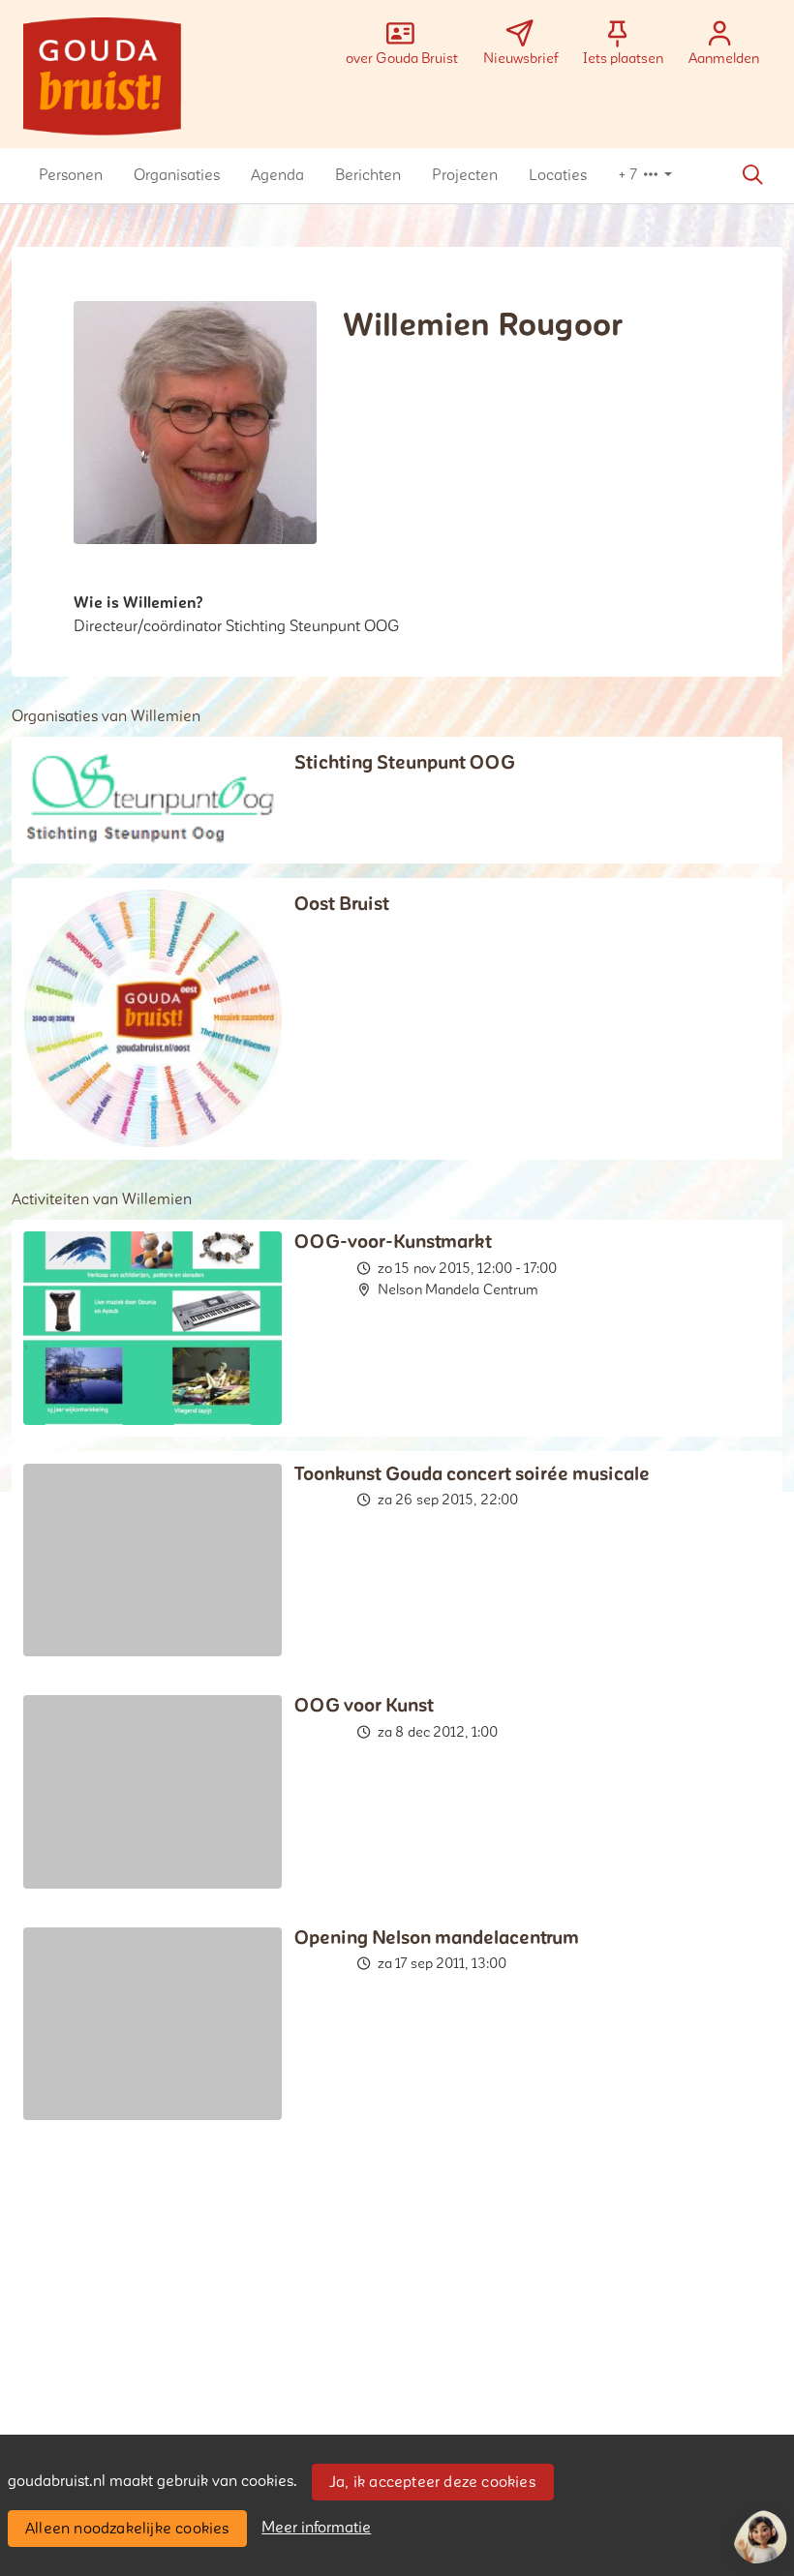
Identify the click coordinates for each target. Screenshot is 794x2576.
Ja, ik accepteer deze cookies (432, 2482)
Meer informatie (316, 2528)
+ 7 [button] (629, 175)
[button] (71, 175)
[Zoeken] (752, 175)
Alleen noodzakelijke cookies (127, 2529)
